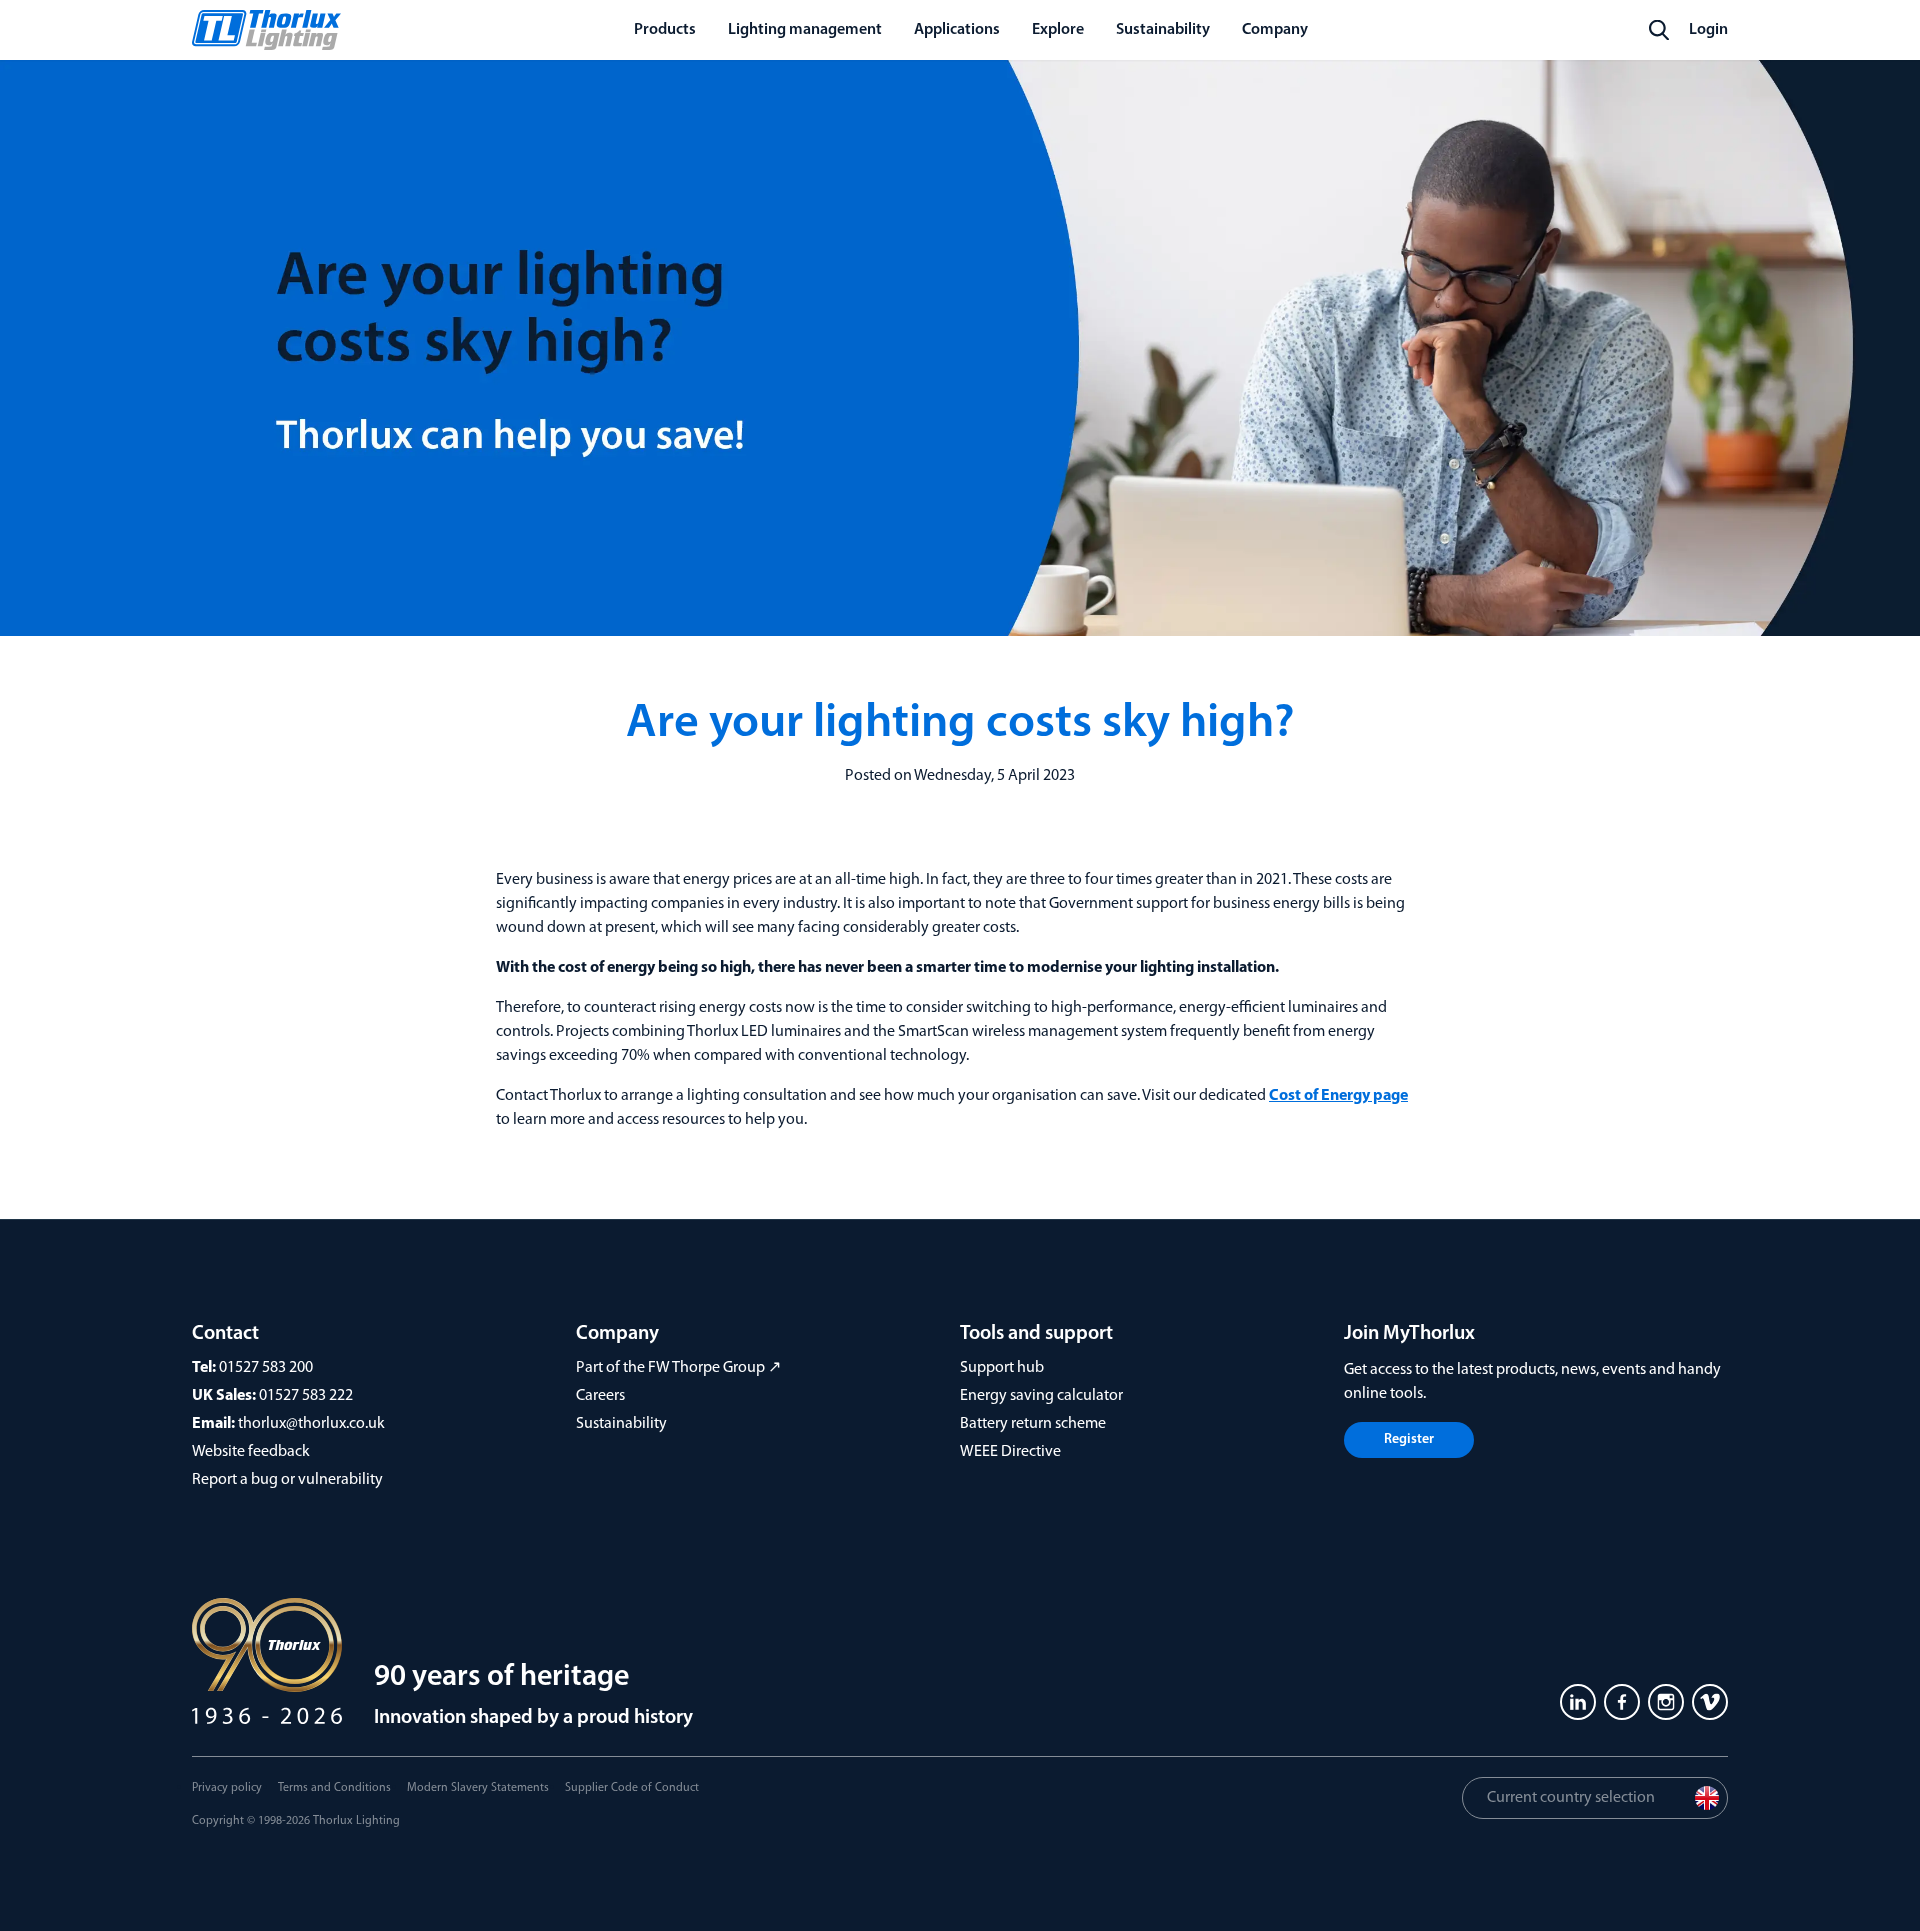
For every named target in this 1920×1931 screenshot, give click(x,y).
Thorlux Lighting (356, 1821)
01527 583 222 (306, 1396)
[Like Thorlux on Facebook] (1622, 1702)
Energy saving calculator (1041, 1396)
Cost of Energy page (1338, 1096)
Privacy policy (227, 1788)
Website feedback (251, 1452)
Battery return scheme (1033, 1424)
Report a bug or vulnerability (287, 1480)
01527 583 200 (266, 1368)
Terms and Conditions (334, 1788)
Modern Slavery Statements (478, 1788)
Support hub (1002, 1368)
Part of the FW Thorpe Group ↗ (678, 1368)
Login (1708, 30)
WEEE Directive (1010, 1452)
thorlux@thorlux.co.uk (311, 1424)
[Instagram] (1666, 1702)
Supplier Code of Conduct (632, 1788)
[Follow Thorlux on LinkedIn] (1578, 1702)
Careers (600, 1396)
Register (1409, 1439)
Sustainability (621, 1424)
